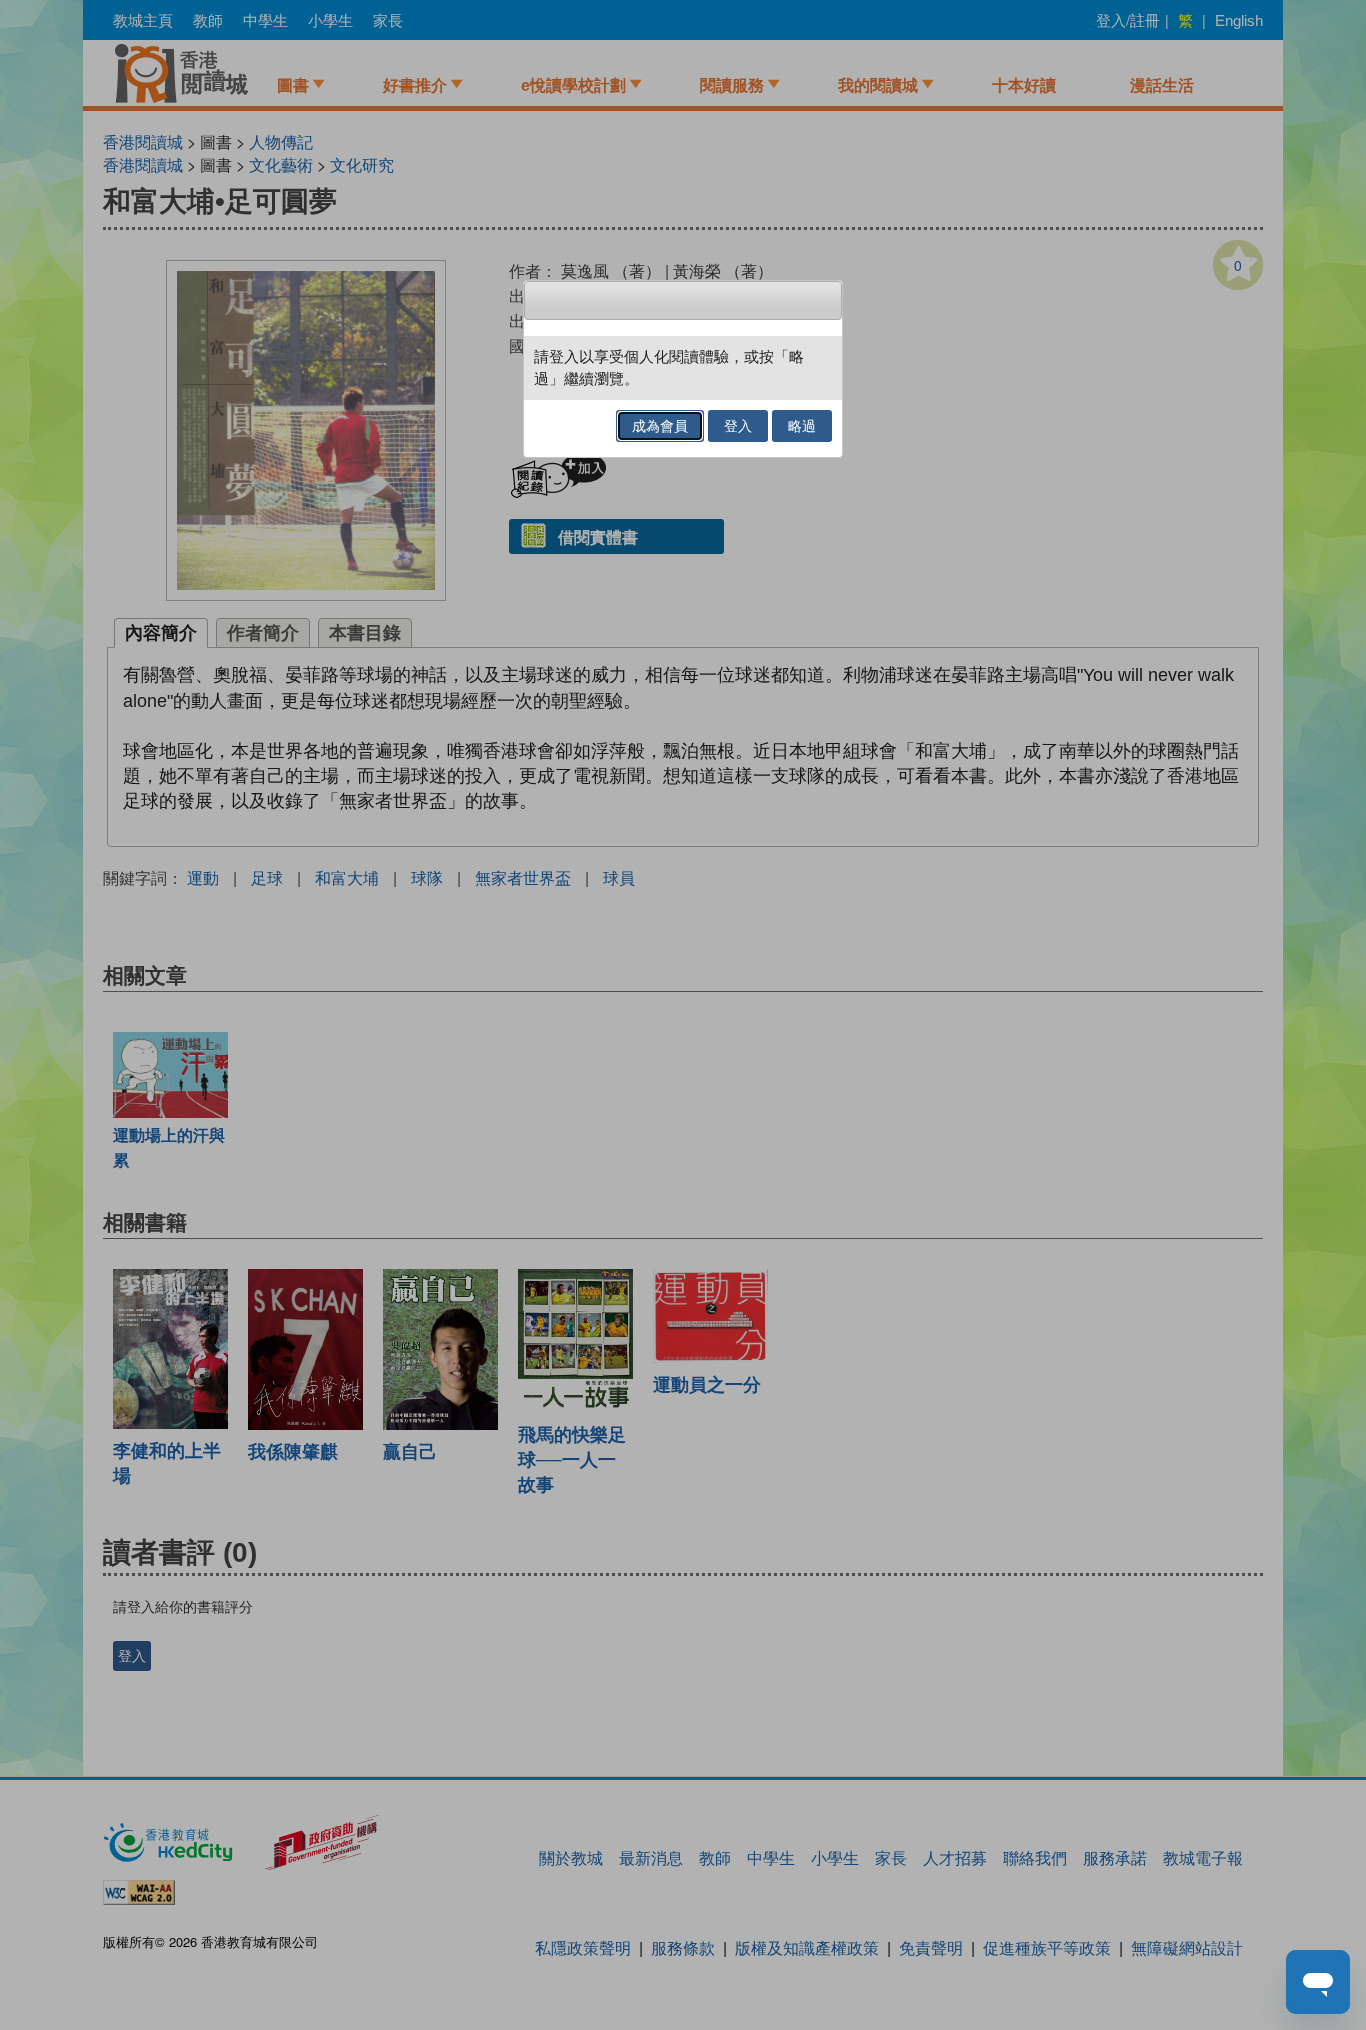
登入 (738, 426)
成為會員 (660, 426)
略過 (802, 426)
